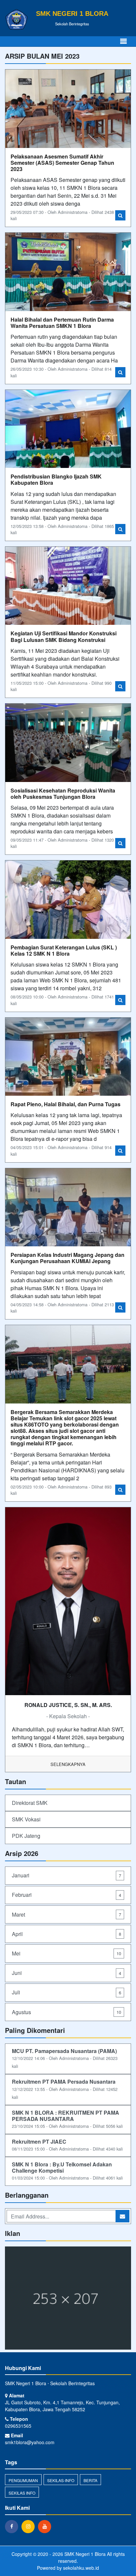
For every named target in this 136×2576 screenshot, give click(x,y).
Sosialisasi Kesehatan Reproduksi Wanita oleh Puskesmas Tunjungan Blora (63, 794)
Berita (90, 2480)
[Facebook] (13, 2526)
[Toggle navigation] (123, 41)
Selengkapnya (68, 1764)
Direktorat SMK (30, 1803)
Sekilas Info (22, 2493)
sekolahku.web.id (81, 2568)
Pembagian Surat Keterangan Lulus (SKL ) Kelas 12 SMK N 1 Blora (64, 950)
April (67, 1934)
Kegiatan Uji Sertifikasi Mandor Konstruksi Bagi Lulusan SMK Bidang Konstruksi (64, 636)
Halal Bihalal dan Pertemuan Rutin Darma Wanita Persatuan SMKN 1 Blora (62, 323)
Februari (67, 1895)
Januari (67, 1875)
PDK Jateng (26, 1836)
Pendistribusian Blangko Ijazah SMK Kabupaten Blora (56, 479)
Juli (67, 1992)
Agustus (67, 2012)
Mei (67, 1953)
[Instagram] (30, 2526)
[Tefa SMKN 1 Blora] (68, 2299)
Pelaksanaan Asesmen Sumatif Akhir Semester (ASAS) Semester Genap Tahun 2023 (62, 163)
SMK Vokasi (26, 1819)
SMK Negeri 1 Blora (84, 2554)
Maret (67, 1914)
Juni (67, 1973)
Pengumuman (23, 2480)
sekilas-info (61, 2480)
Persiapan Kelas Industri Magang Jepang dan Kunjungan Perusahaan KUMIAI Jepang (68, 1258)
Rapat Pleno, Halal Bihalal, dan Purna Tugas (66, 1104)
